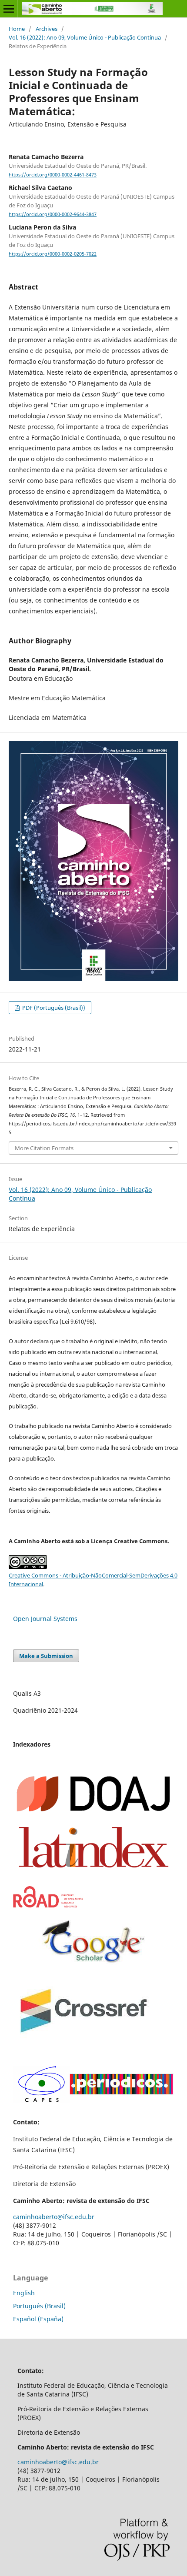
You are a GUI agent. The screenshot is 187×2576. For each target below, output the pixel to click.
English (24, 2293)
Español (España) (38, 2319)
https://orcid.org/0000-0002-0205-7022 (53, 254)
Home (17, 29)
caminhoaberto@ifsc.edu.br (54, 2217)
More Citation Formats (44, 1148)
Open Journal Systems (45, 1619)
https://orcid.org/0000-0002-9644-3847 (53, 214)
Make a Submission (46, 1656)
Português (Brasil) (39, 2306)
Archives (47, 29)
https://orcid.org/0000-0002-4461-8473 (53, 175)
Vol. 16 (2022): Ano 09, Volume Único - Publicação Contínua (85, 37)
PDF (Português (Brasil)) (53, 1008)
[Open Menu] (9, 9)
